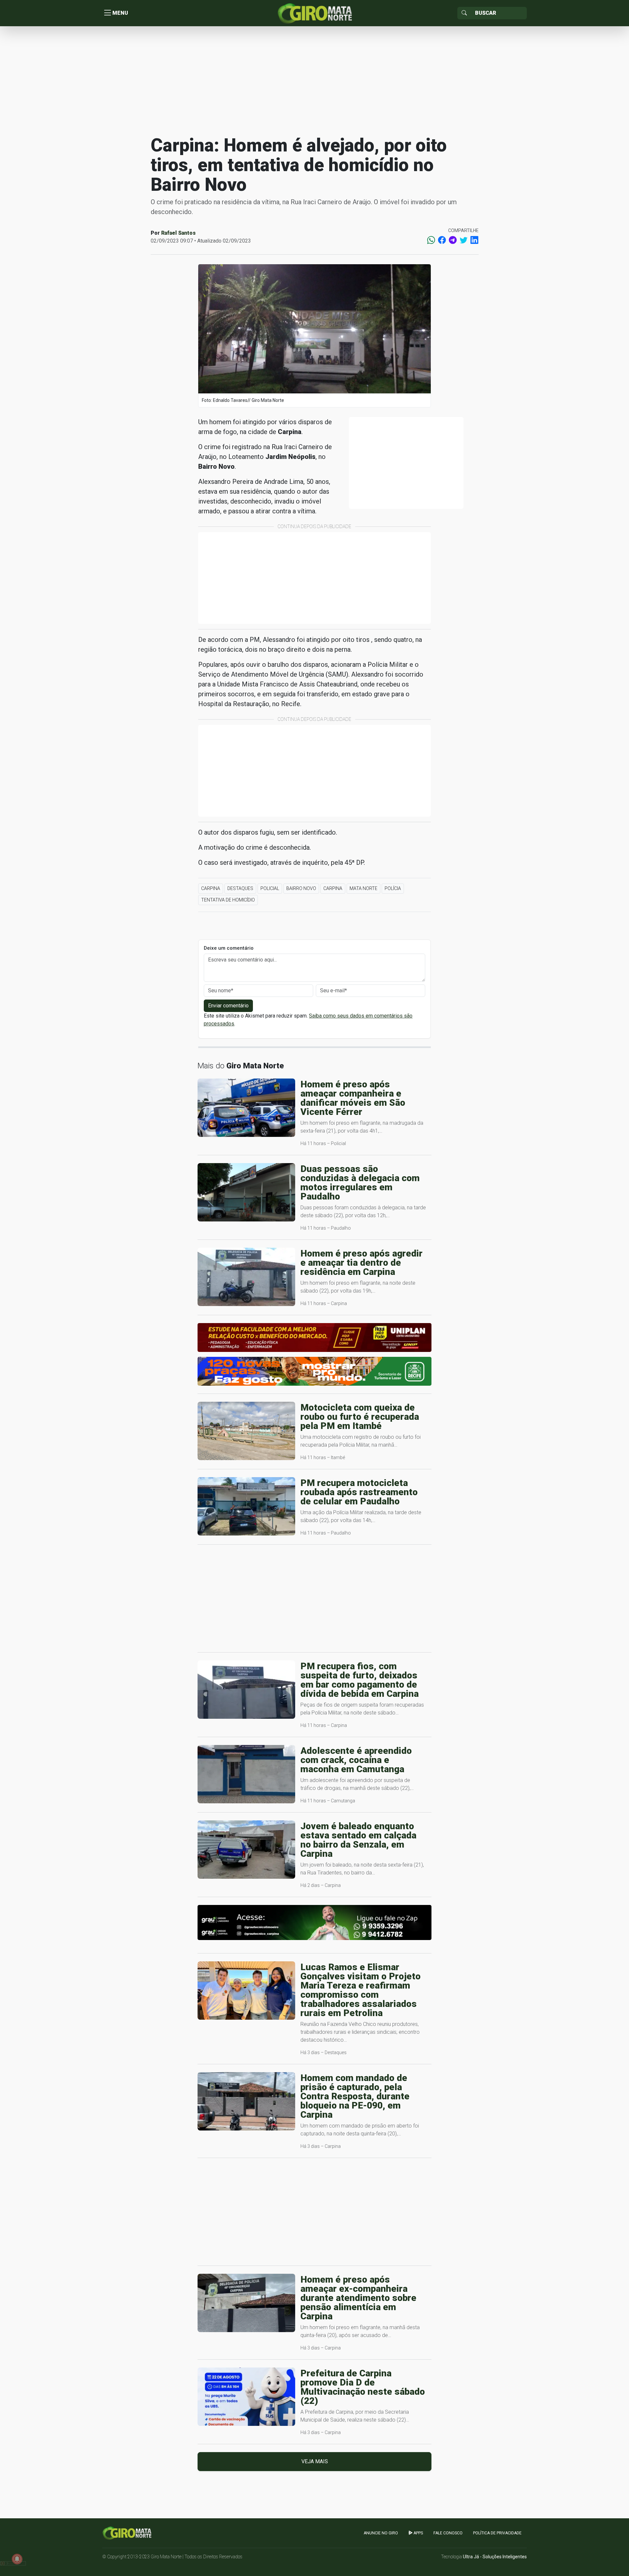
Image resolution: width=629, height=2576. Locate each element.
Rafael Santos (178, 233)
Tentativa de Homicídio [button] (228, 900)
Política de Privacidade (497, 2533)
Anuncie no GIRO (381, 2533)
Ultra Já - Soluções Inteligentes (495, 2557)
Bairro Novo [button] (301, 888)
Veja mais (315, 2461)
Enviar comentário (228, 1006)
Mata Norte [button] (363, 888)
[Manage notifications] (17, 2559)
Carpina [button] (211, 888)
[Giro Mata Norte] (314, 13)
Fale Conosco (448, 2533)
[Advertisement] (314, 80)
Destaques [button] (240, 888)
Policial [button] (270, 888)
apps (418, 2533)
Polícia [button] (393, 888)
